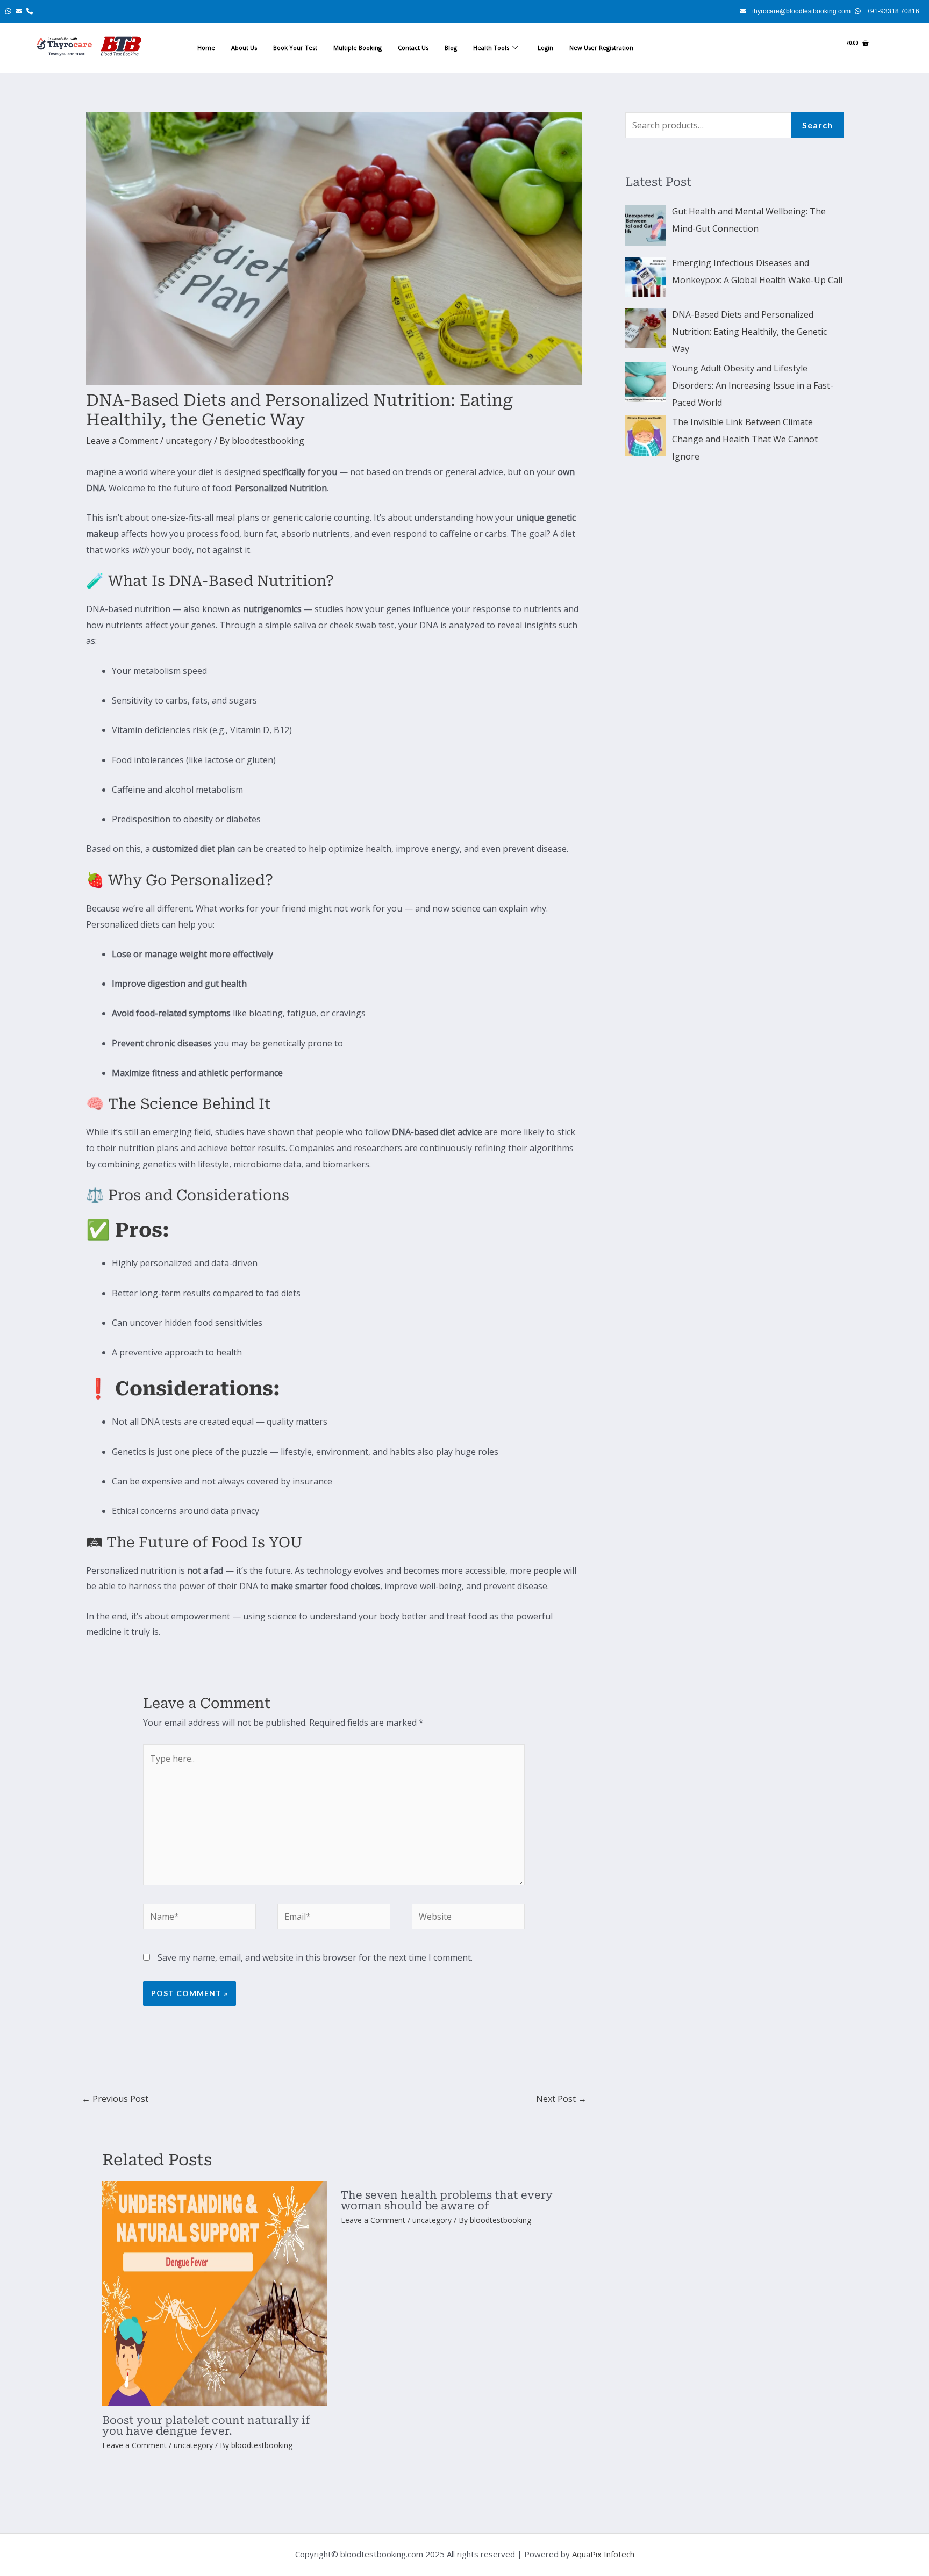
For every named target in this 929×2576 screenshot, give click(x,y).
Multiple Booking (358, 48)
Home (206, 48)
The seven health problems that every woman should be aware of (447, 2190)
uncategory (189, 441)
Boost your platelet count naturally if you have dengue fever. (206, 2415)
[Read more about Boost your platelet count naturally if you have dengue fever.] (215, 2283)
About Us (244, 48)
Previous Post (115, 2087)
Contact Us (413, 48)
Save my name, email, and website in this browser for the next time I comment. (315, 1947)
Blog (451, 48)
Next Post (561, 2087)
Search (817, 125)
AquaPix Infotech (603, 2543)
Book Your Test (295, 48)
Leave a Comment (122, 441)
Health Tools (491, 48)
